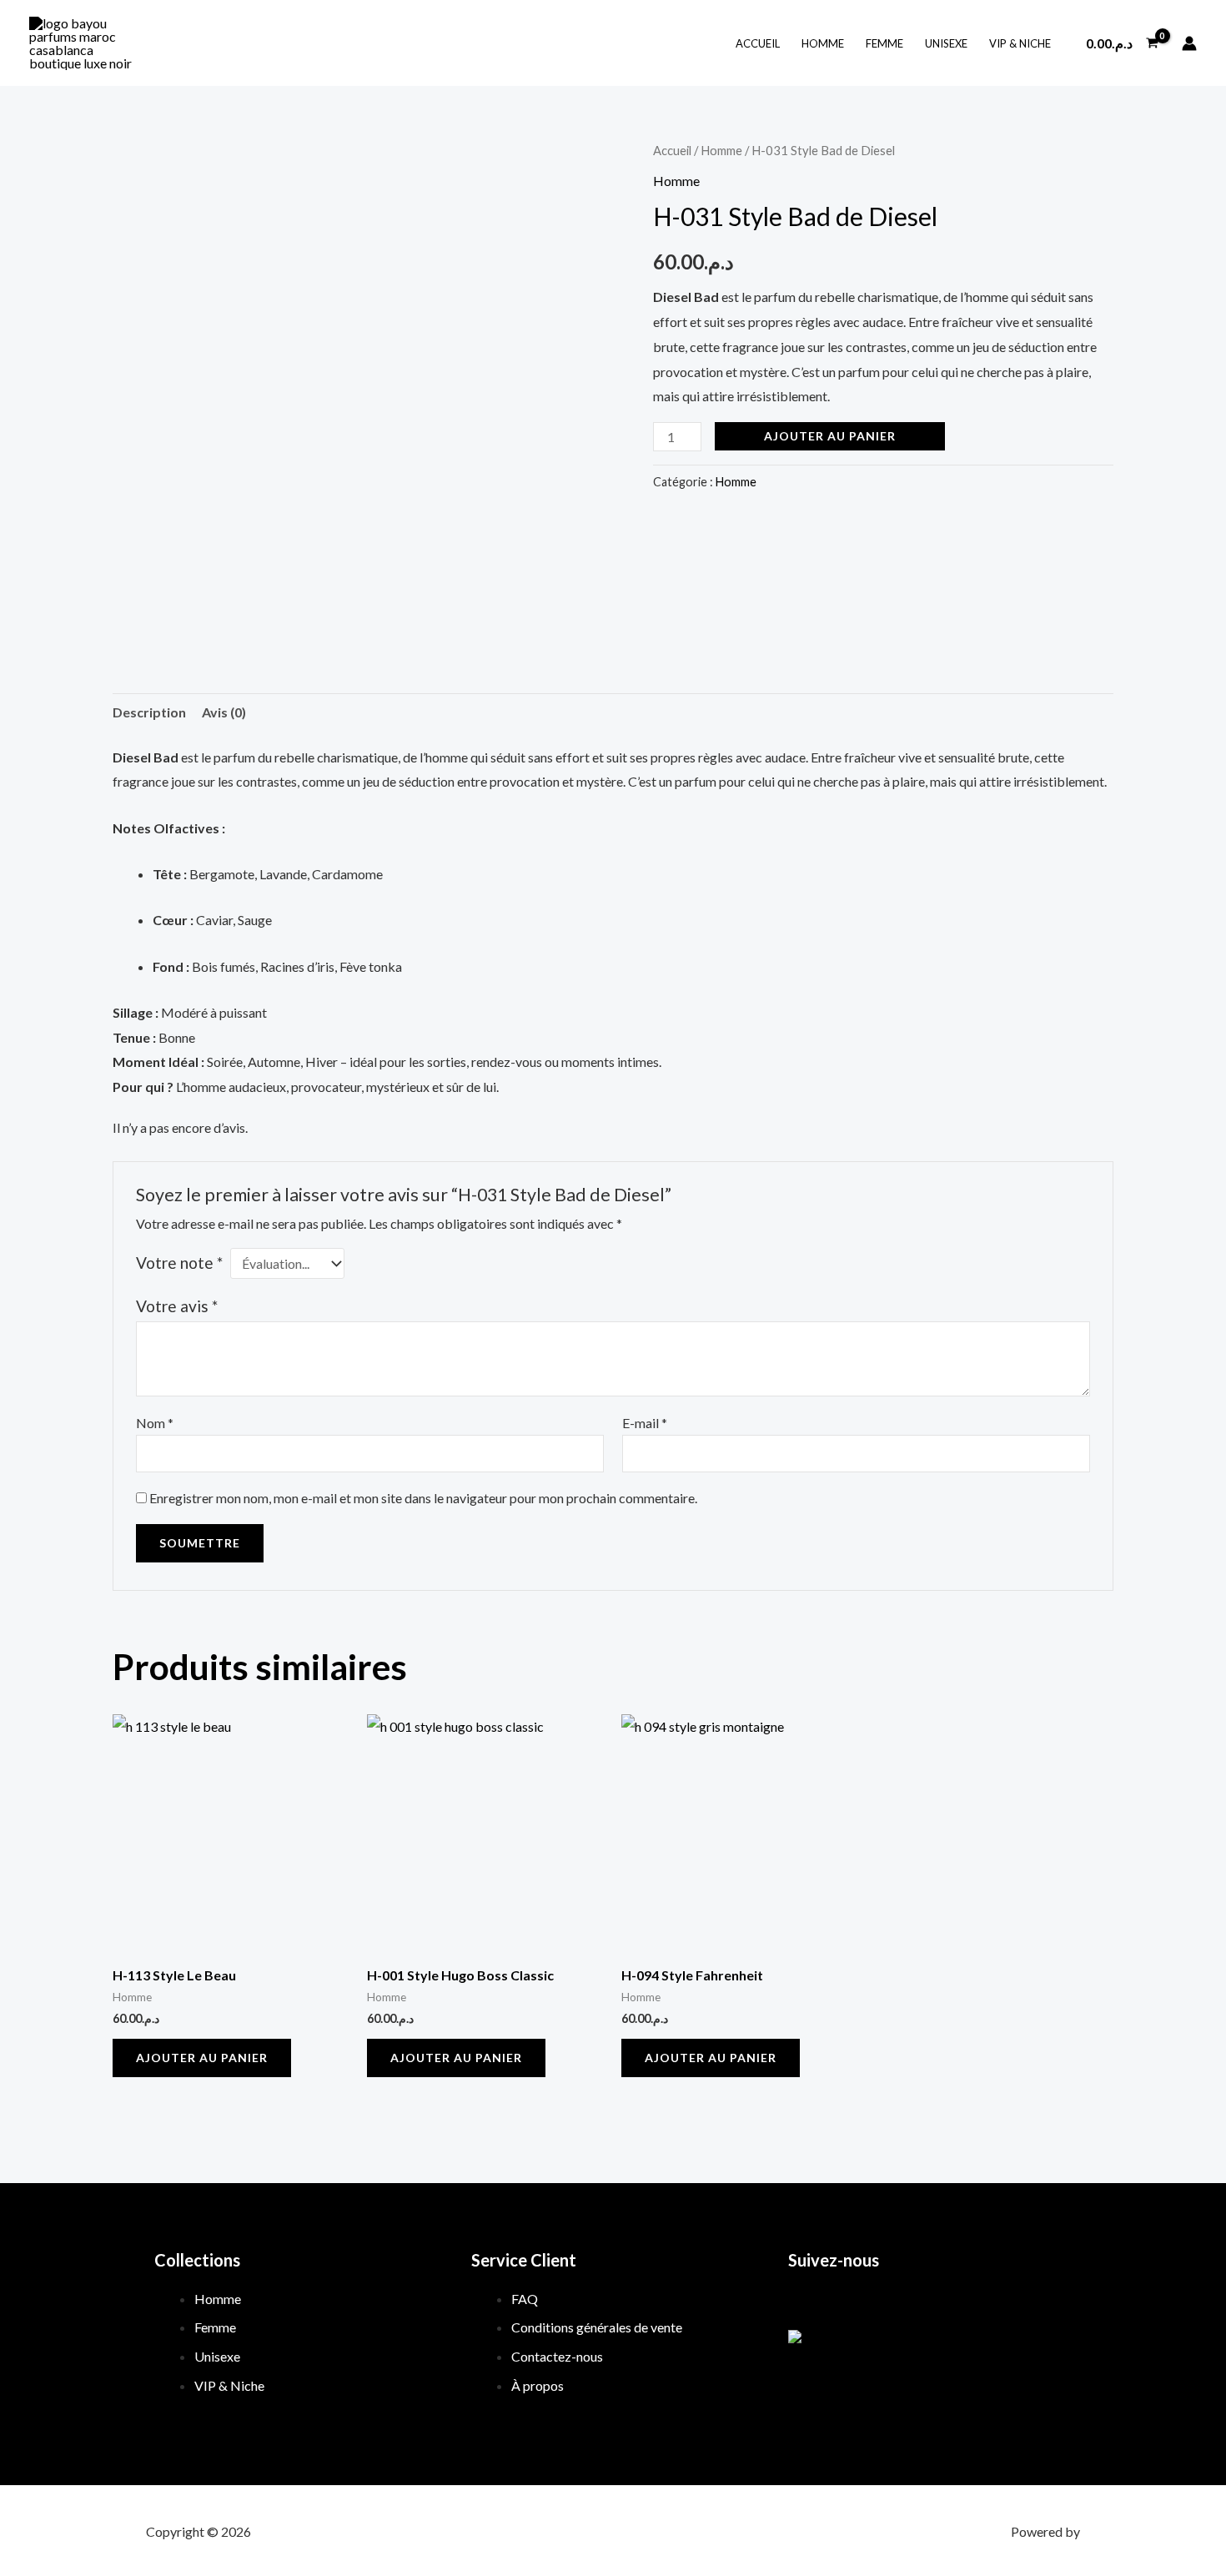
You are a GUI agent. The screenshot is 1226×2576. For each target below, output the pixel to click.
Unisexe (946, 43)
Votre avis (177, 1306)
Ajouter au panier (830, 436)
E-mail (645, 1423)
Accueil (758, 43)
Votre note (179, 1263)
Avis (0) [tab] (224, 712)
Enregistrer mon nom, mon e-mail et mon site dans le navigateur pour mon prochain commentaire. (423, 1498)
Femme (884, 43)
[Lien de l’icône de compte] (1189, 43)
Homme (823, 43)
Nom (155, 1423)
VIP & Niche (1020, 43)
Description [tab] (149, 712)
